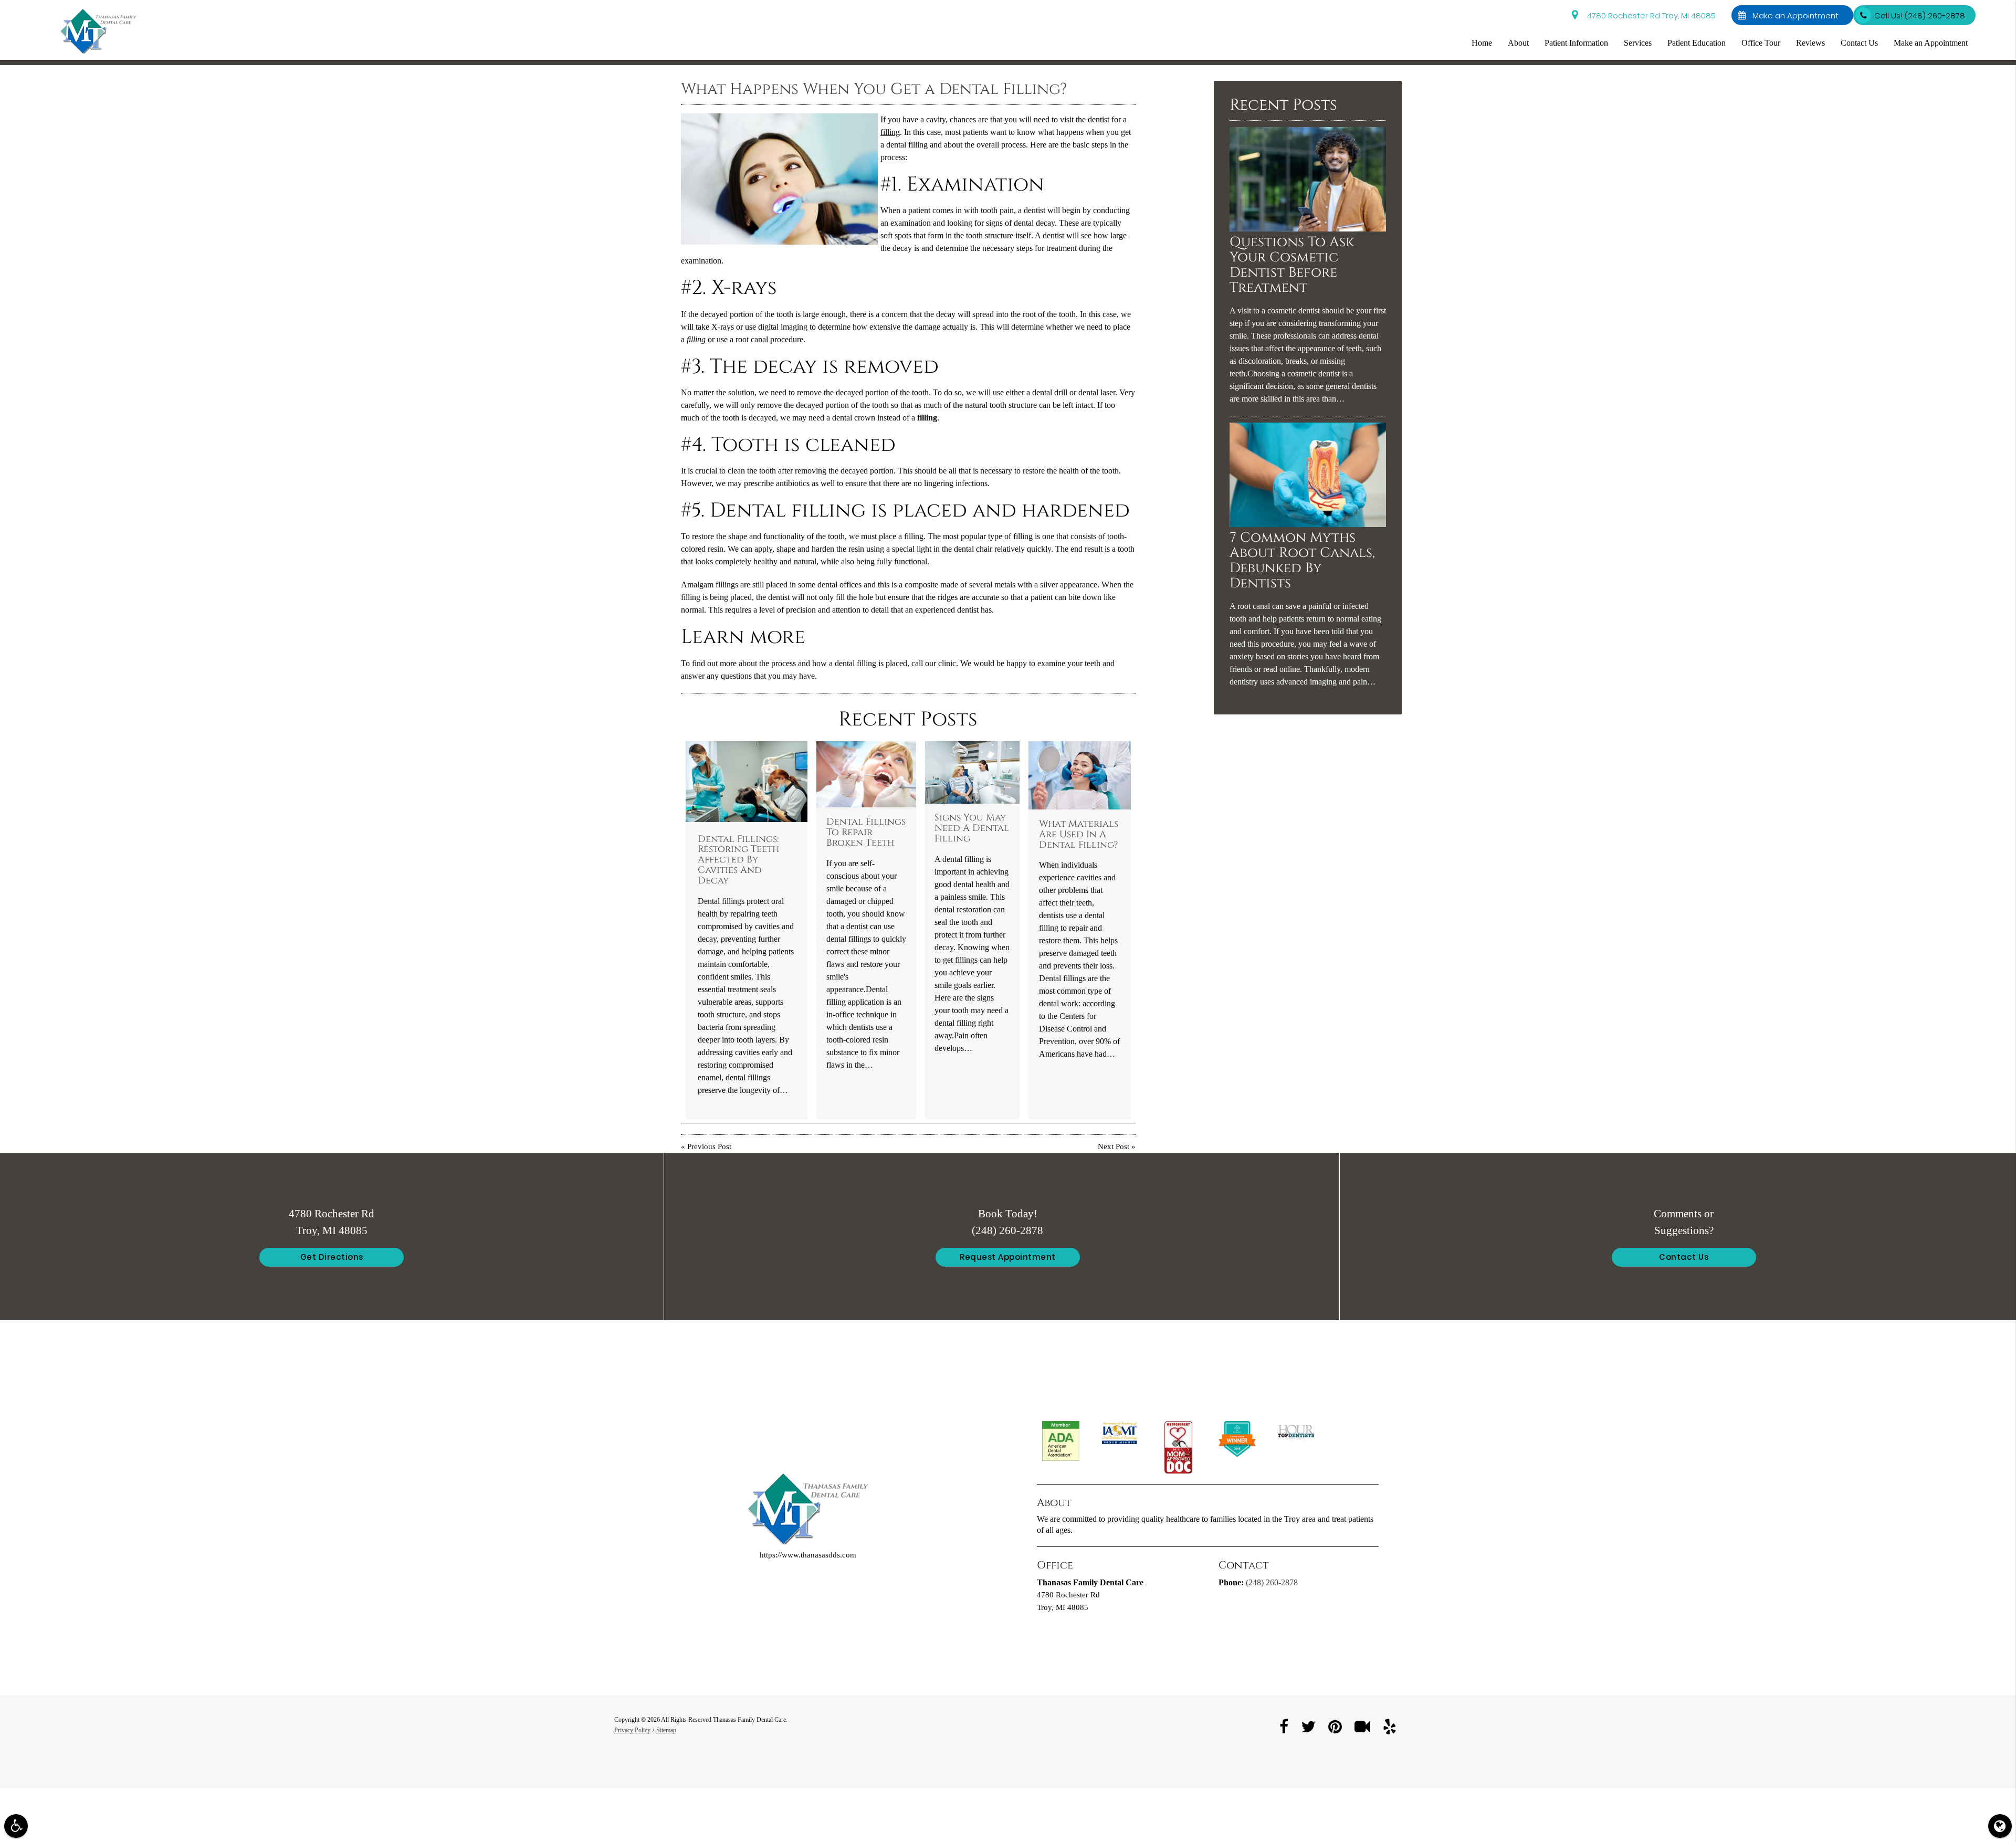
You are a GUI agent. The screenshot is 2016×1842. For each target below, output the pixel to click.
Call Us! (1920, 15)
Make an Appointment (1798, 15)
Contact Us (1859, 43)
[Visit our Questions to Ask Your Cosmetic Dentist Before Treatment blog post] (1308, 229)
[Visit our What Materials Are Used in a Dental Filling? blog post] (1080, 775)
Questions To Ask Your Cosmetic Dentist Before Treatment (1292, 265)
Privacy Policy (632, 1730)
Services (1638, 43)
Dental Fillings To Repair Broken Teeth (866, 833)
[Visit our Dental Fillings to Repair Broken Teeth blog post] (866, 775)
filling (890, 132)
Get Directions (332, 1257)
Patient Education (1697, 43)
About (1518, 43)
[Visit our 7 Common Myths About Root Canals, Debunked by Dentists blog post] (1308, 525)
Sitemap (666, 1730)
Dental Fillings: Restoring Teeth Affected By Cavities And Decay (738, 860)
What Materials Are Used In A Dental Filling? (1079, 835)
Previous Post (709, 1147)
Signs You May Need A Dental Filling (972, 828)
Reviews (1810, 43)
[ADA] (1061, 1441)
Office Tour (1761, 43)
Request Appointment (1008, 1257)
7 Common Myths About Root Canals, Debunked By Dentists (1302, 561)
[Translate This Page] (2000, 1826)
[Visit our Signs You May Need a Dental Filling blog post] (972, 773)
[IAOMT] (1120, 1433)
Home (1482, 43)
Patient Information (1576, 43)
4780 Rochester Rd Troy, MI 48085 (1649, 15)
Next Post (1114, 1147)
